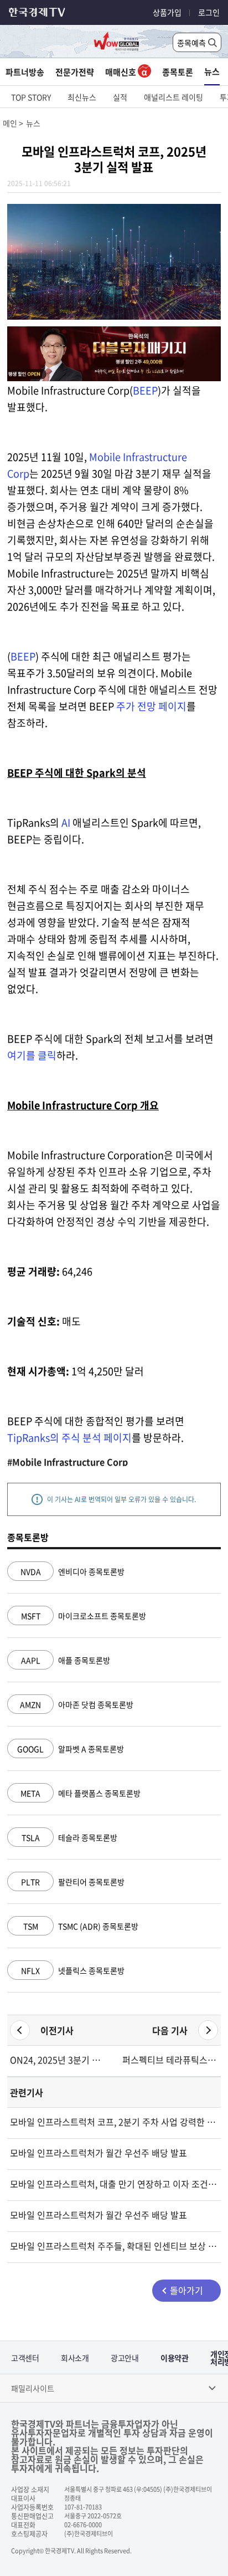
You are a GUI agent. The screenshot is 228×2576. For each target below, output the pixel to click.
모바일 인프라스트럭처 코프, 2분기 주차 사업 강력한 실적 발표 (114, 2122)
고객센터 (25, 2358)
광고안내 (125, 2358)
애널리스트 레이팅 (173, 97)
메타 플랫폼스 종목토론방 (81, 1793)
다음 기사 (170, 2030)
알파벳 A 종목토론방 (71, 1749)
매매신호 (121, 72)
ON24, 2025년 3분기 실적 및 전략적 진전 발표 (58, 2060)
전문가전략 (75, 72)
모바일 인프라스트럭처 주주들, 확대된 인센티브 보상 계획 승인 (114, 2246)
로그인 (209, 12)
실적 (120, 97)
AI (66, 823)
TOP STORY (31, 97)
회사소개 (75, 2358)
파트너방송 (25, 72)
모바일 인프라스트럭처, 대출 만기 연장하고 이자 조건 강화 (114, 2184)
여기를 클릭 (32, 1055)
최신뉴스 (82, 97)
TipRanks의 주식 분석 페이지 (69, 1438)
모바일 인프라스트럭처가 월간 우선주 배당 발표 (99, 2153)
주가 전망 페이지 (151, 706)
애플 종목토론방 (66, 1660)
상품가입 (167, 12)
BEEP (145, 390)
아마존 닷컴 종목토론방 (77, 1704)
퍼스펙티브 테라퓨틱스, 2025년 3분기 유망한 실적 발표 (170, 2060)
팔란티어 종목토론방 (73, 1882)
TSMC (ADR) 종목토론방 (81, 1926)
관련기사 (27, 2092)
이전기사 (57, 2030)
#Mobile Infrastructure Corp (68, 1462)
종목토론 (178, 72)
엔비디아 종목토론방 (72, 1571)
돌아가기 (186, 2290)
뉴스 (212, 71)
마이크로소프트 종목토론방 (84, 1616)
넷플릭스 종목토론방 (73, 1970)
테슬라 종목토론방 (69, 1837)
